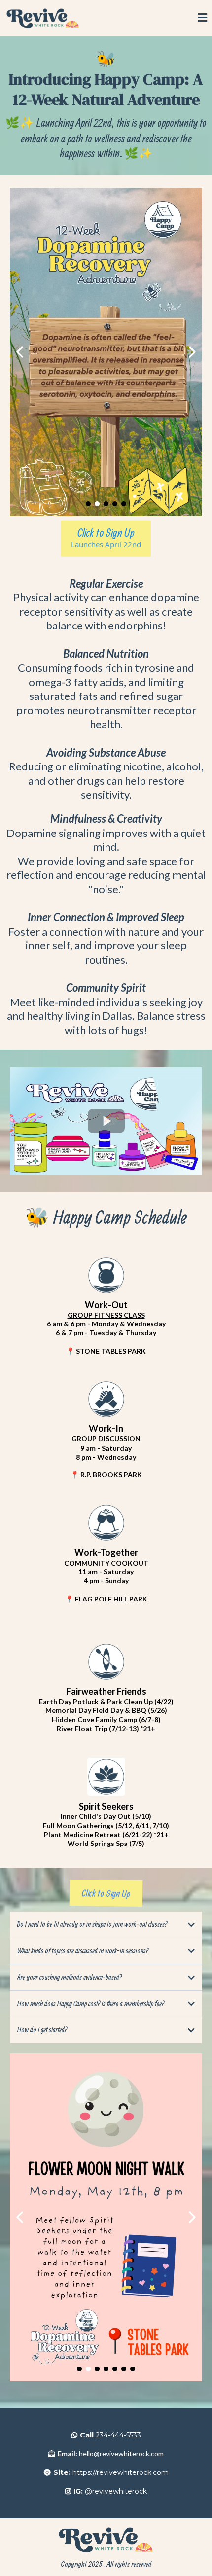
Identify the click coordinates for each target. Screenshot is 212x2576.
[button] (202, 18)
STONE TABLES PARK (111, 1351)
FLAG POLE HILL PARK (111, 1599)
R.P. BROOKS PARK (111, 1475)
